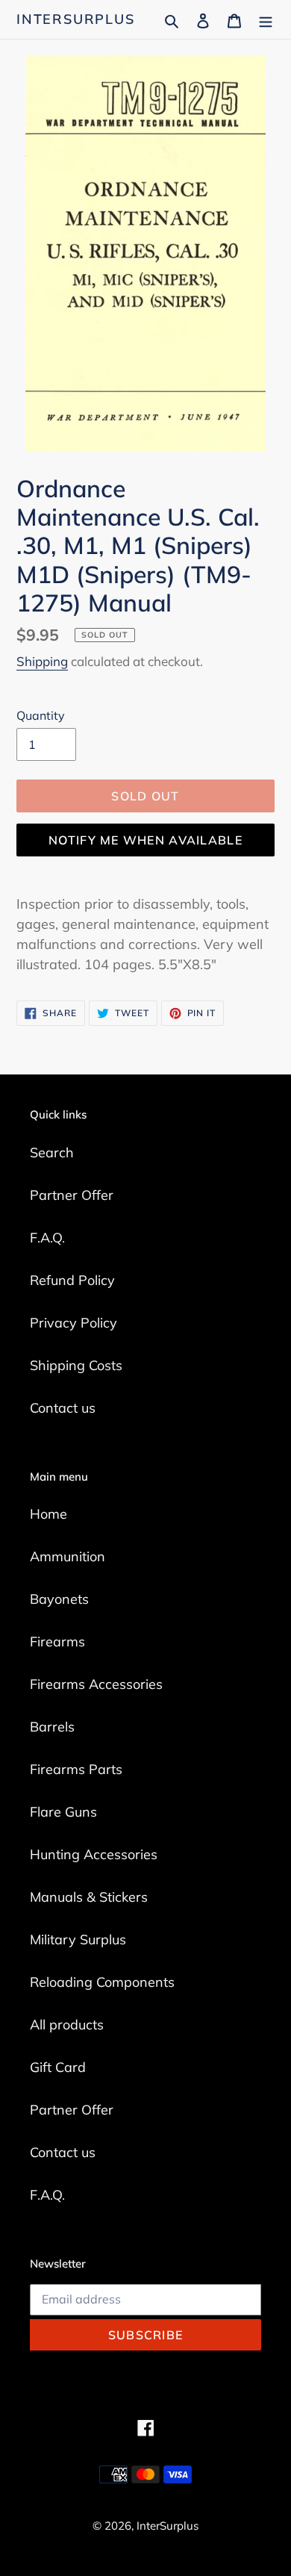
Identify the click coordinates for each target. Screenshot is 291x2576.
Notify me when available (145, 840)
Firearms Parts (76, 1769)
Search (52, 1152)
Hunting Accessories (94, 1854)
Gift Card (58, 2067)
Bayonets (59, 1599)
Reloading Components (102, 1982)
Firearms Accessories (96, 1684)
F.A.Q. (47, 1238)
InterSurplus (76, 19)
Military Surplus (78, 1939)
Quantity (41, 715)
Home (48, 1514)
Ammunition (68, 1556)
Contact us (63, 1408)
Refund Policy (72, 1280)
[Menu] (266, 19)
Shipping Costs (76, 1365)
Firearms (57, 1642)
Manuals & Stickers (89, 1897)
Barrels (52, 1727)
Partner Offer (72, 1195)
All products (67, 2025)
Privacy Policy (73, 1323)
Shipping (42, 661)
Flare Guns (63, 1812)
